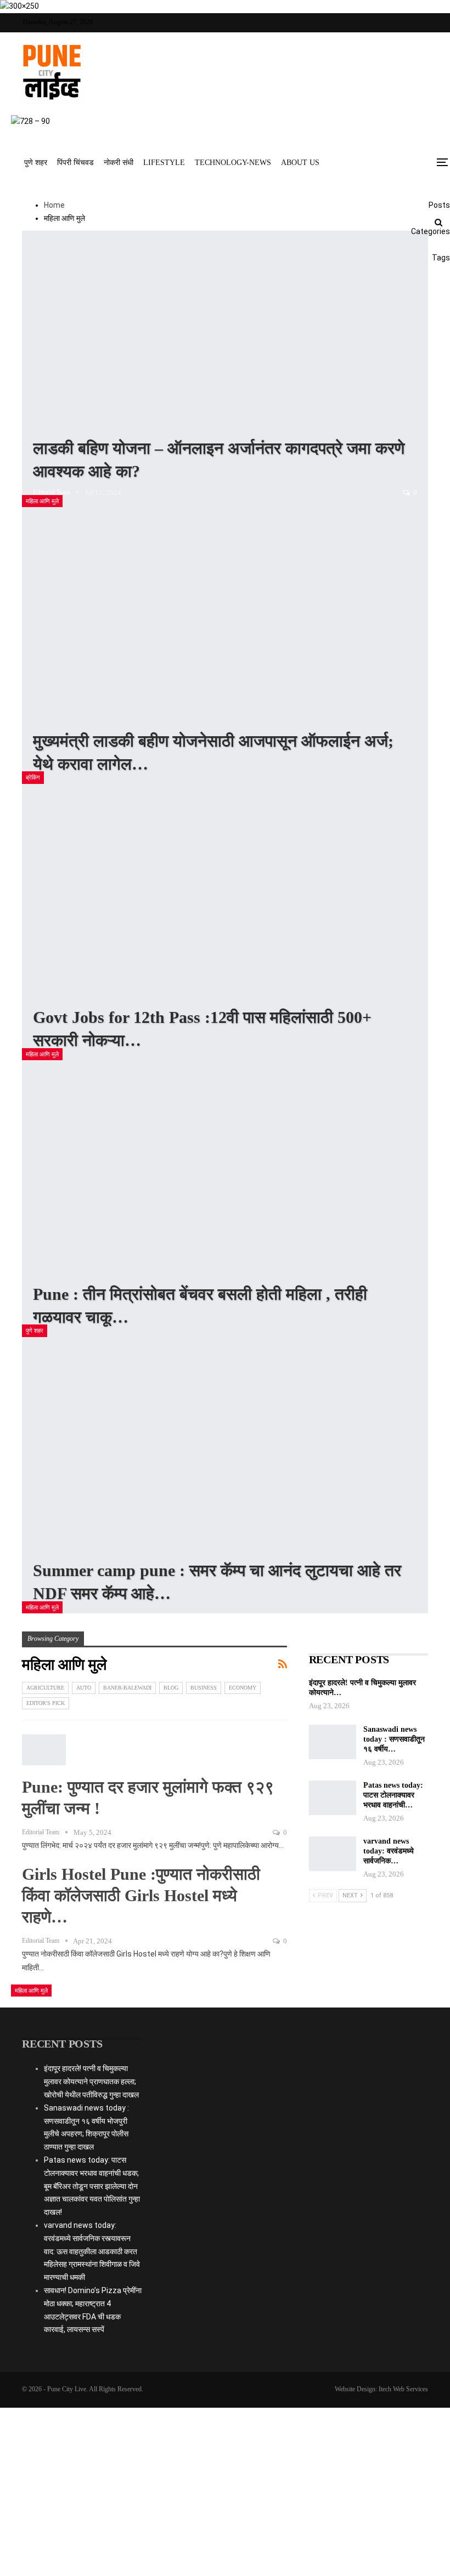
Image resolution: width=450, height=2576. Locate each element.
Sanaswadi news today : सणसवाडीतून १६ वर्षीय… (394, 1739)
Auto (84, 1688)
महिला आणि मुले (42, 501)
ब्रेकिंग (33, 777)
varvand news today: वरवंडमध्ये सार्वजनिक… (389, 1851)
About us (300, 163)
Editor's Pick (46, 1703)
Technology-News (233, 163)
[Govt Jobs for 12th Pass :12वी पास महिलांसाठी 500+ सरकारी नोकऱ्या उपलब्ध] (225, 922)
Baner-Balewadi (127, 1688)
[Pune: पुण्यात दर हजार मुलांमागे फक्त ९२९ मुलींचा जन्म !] (44, 1750)
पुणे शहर (36, 163)
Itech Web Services (403, 2389)
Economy (243, 1688)
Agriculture (45, 1688)
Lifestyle (164, 163)
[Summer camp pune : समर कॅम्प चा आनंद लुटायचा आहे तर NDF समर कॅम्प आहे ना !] (225, 1475)
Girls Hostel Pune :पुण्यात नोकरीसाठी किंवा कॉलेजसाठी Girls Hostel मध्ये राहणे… (141, 1895)
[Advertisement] (225, 2119)
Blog (171, 1688)
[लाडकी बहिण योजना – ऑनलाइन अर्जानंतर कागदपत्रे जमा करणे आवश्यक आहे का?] (225, 369)
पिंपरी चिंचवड (75, 163)
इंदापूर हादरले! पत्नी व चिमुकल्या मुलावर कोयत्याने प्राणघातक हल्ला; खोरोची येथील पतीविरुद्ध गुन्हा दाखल (91, 2082)
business (204, 1688)
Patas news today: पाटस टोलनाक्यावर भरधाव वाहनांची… (393, 1795)
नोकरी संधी (119, 163)
